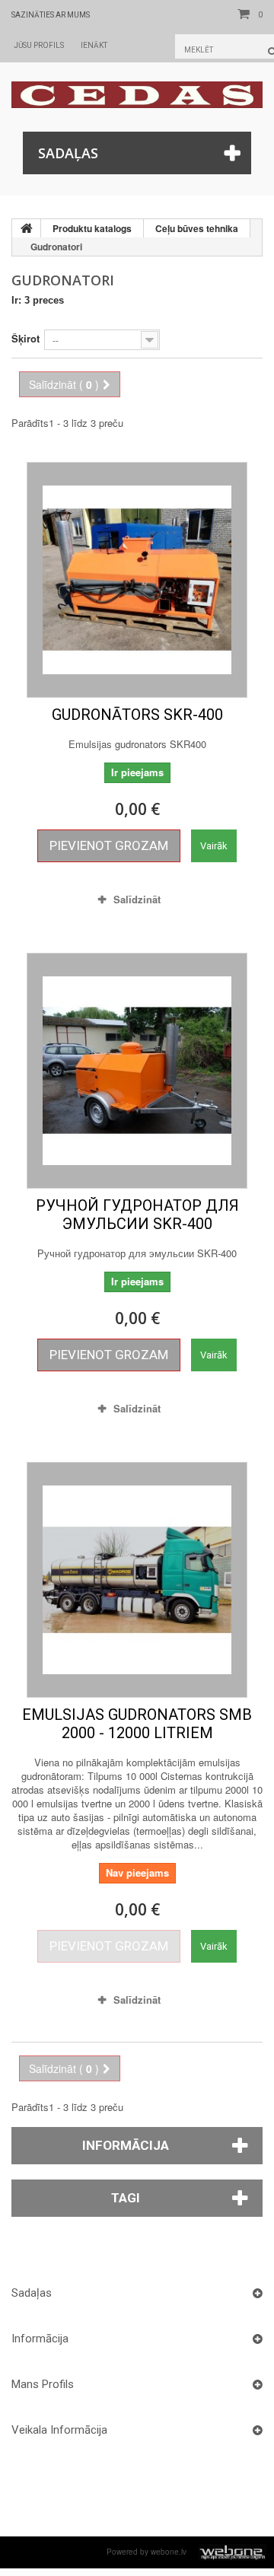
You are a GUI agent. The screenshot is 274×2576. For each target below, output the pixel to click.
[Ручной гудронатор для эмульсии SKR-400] (137, 1071)
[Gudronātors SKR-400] (137, 580)
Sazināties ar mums (51, 15)
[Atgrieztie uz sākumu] (27, 228)
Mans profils (43, 2384)
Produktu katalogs (92, 228)
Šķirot (25, 338)
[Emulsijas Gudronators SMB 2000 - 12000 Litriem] (137, 1580)
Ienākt (94, 45)
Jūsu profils (39, 45)
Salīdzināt (137, 899)
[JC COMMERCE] (137, 95)
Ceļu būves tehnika (197, 228)
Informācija (126, 2145)
